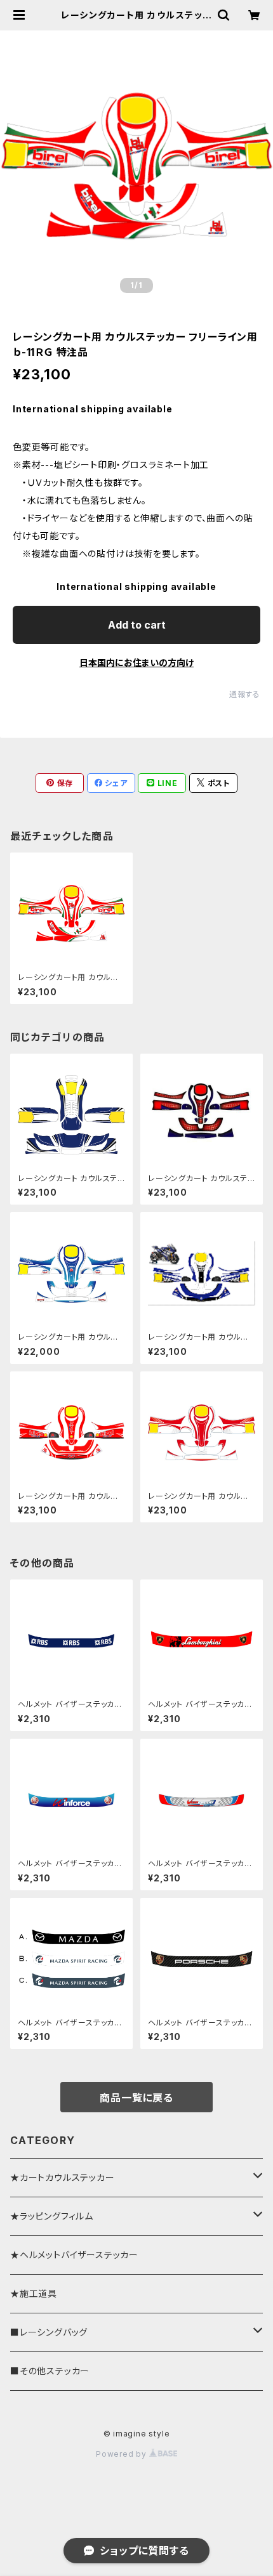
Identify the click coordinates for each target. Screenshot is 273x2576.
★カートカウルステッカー (63, 2177)
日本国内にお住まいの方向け (136, 663)
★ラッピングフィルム (52, 2216)
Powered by (123, 2454)
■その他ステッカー (50, 2371)
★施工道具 (34, 2293)
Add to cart (137, 625)
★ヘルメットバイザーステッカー (74, 2255)
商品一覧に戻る (136, 2098)
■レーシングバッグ (49, 2332)
